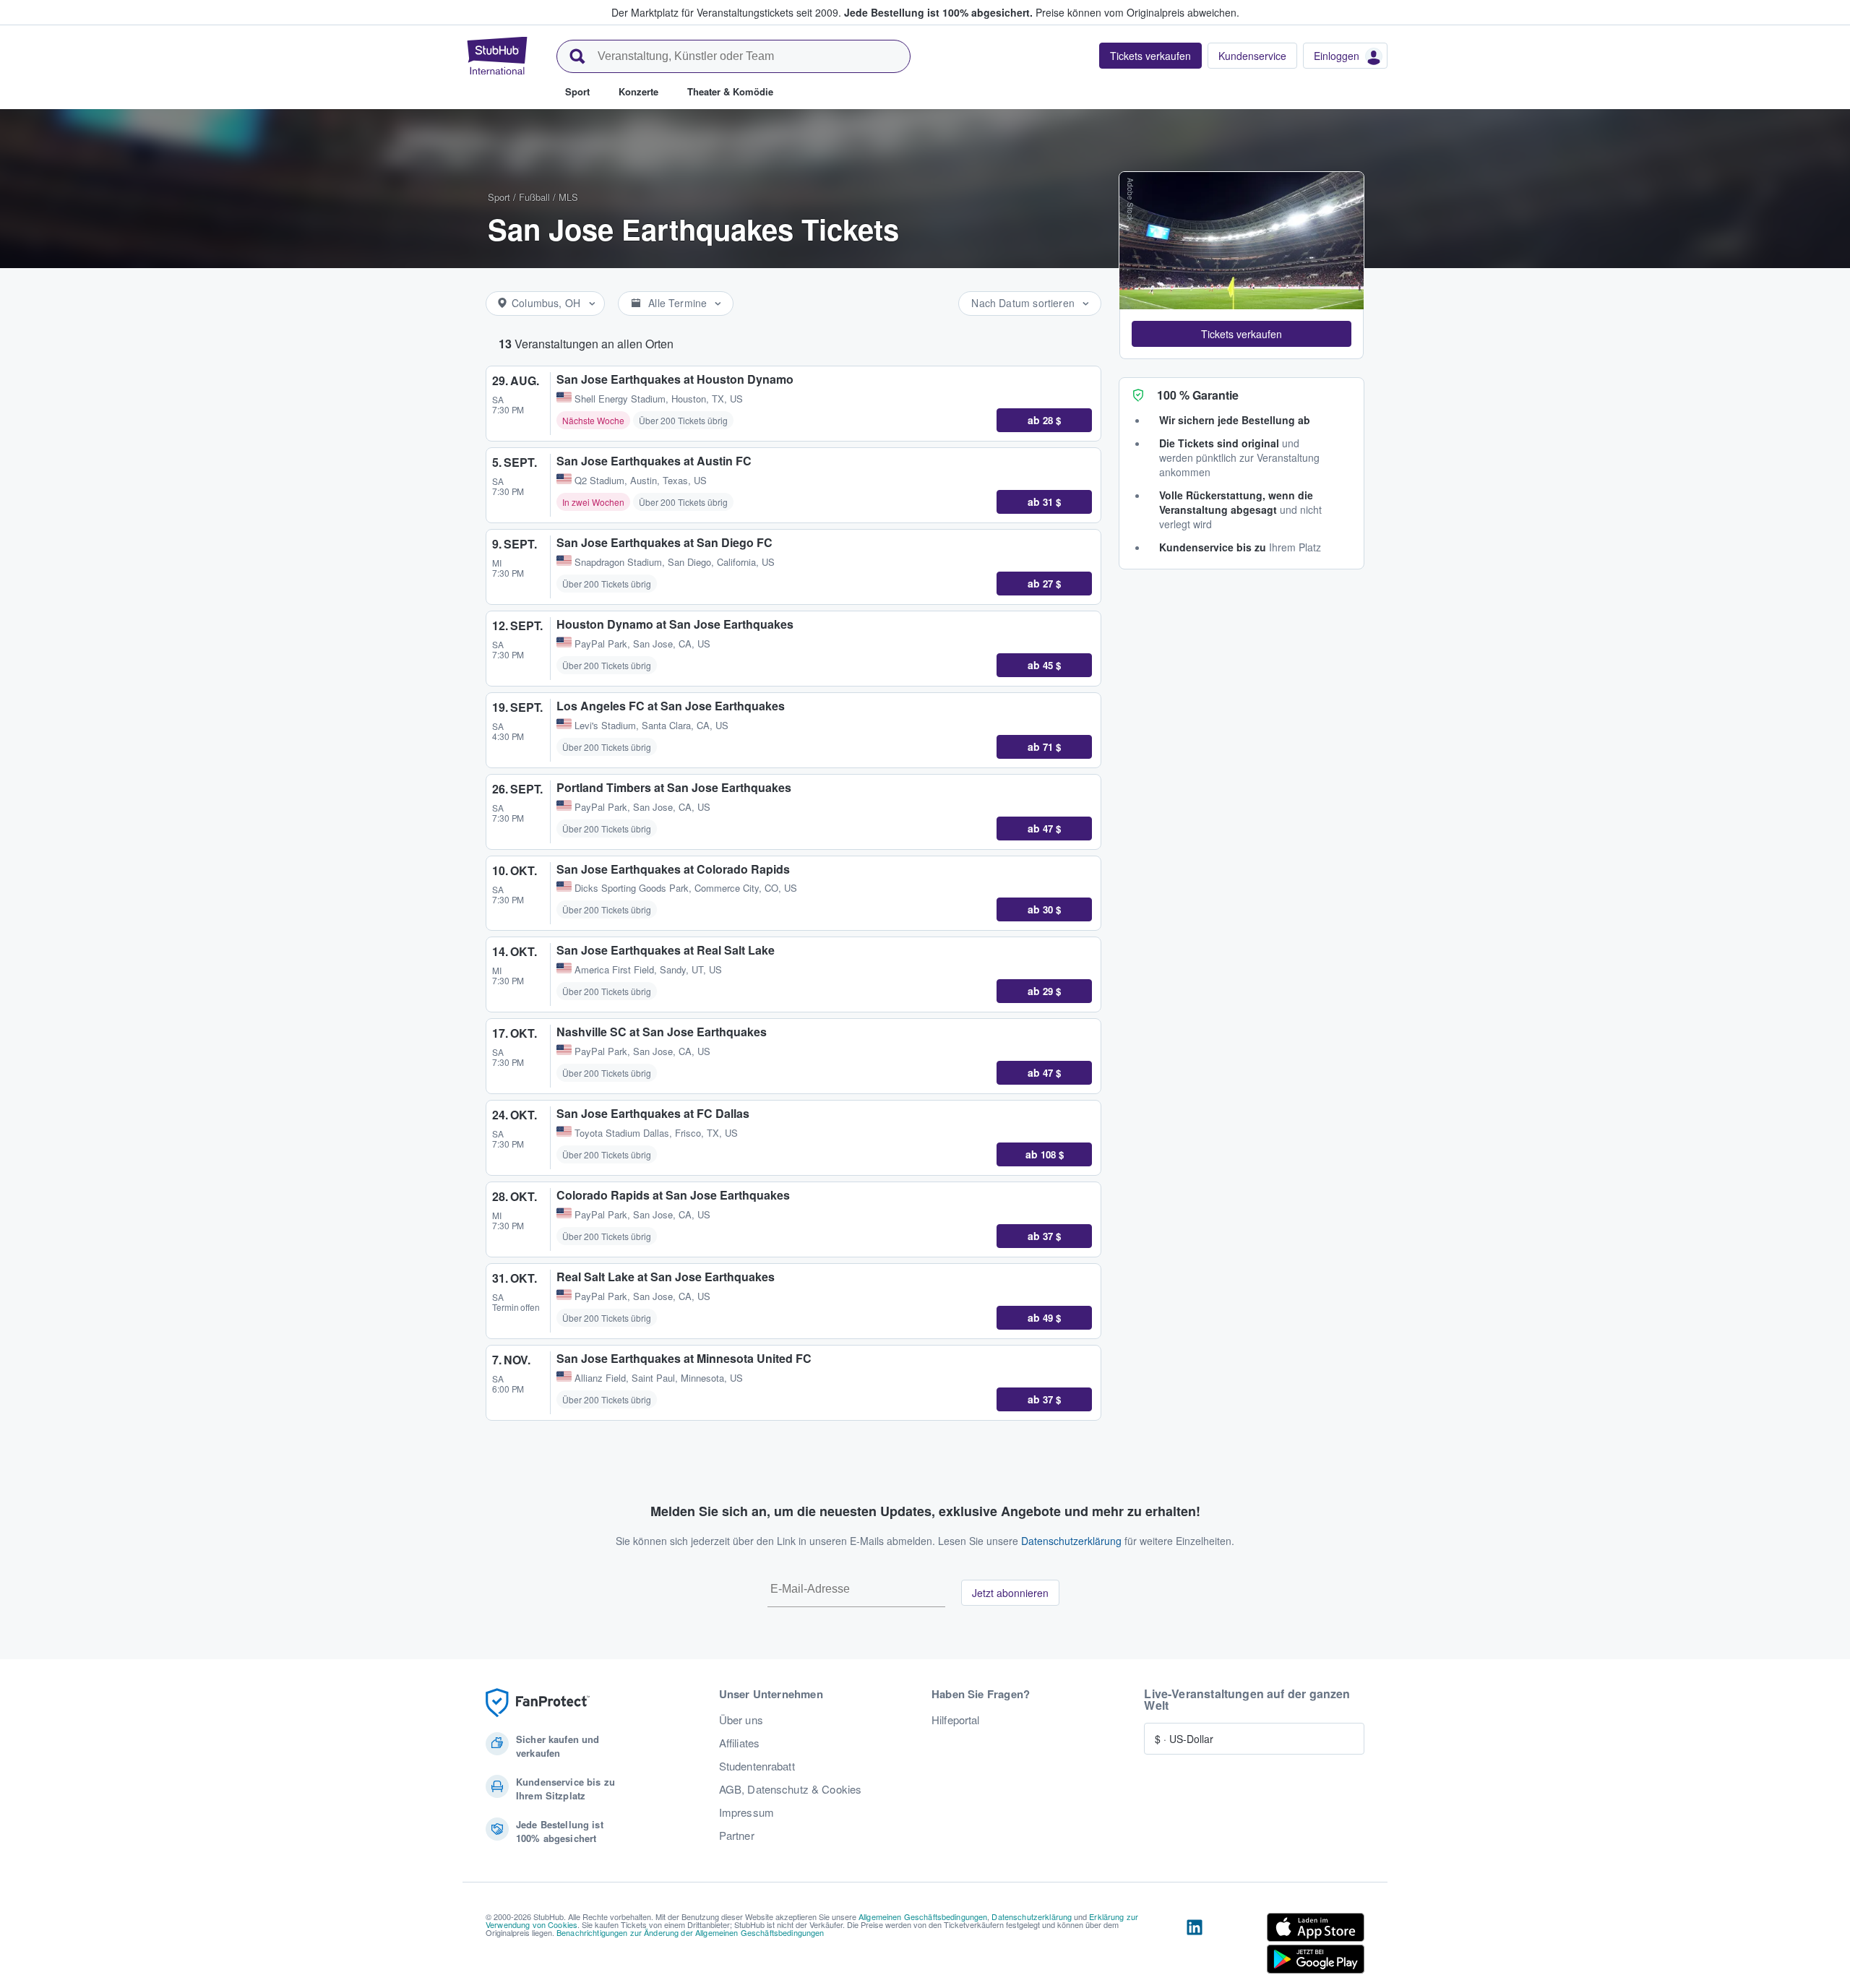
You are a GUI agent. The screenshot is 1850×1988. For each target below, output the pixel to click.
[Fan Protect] (538, 1703)
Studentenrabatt (757, 1766)
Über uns (741, 1720)
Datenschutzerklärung (1071, 1541)
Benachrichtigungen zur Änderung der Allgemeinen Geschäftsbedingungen (690, 1932)
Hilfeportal (956, 1720)
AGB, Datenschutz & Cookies (791, 1789)
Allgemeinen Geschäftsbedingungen (923, 1916)
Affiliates (739, 1743)
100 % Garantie (1198, 395)
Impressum (747, 1812)
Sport (499, 197)
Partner (737, 1836)
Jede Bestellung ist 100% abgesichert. (938, 12)
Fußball (534, 197)
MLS (568, 197)
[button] (1242, 334)
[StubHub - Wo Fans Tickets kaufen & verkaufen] (497, 56)
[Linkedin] (1195, 1946)
